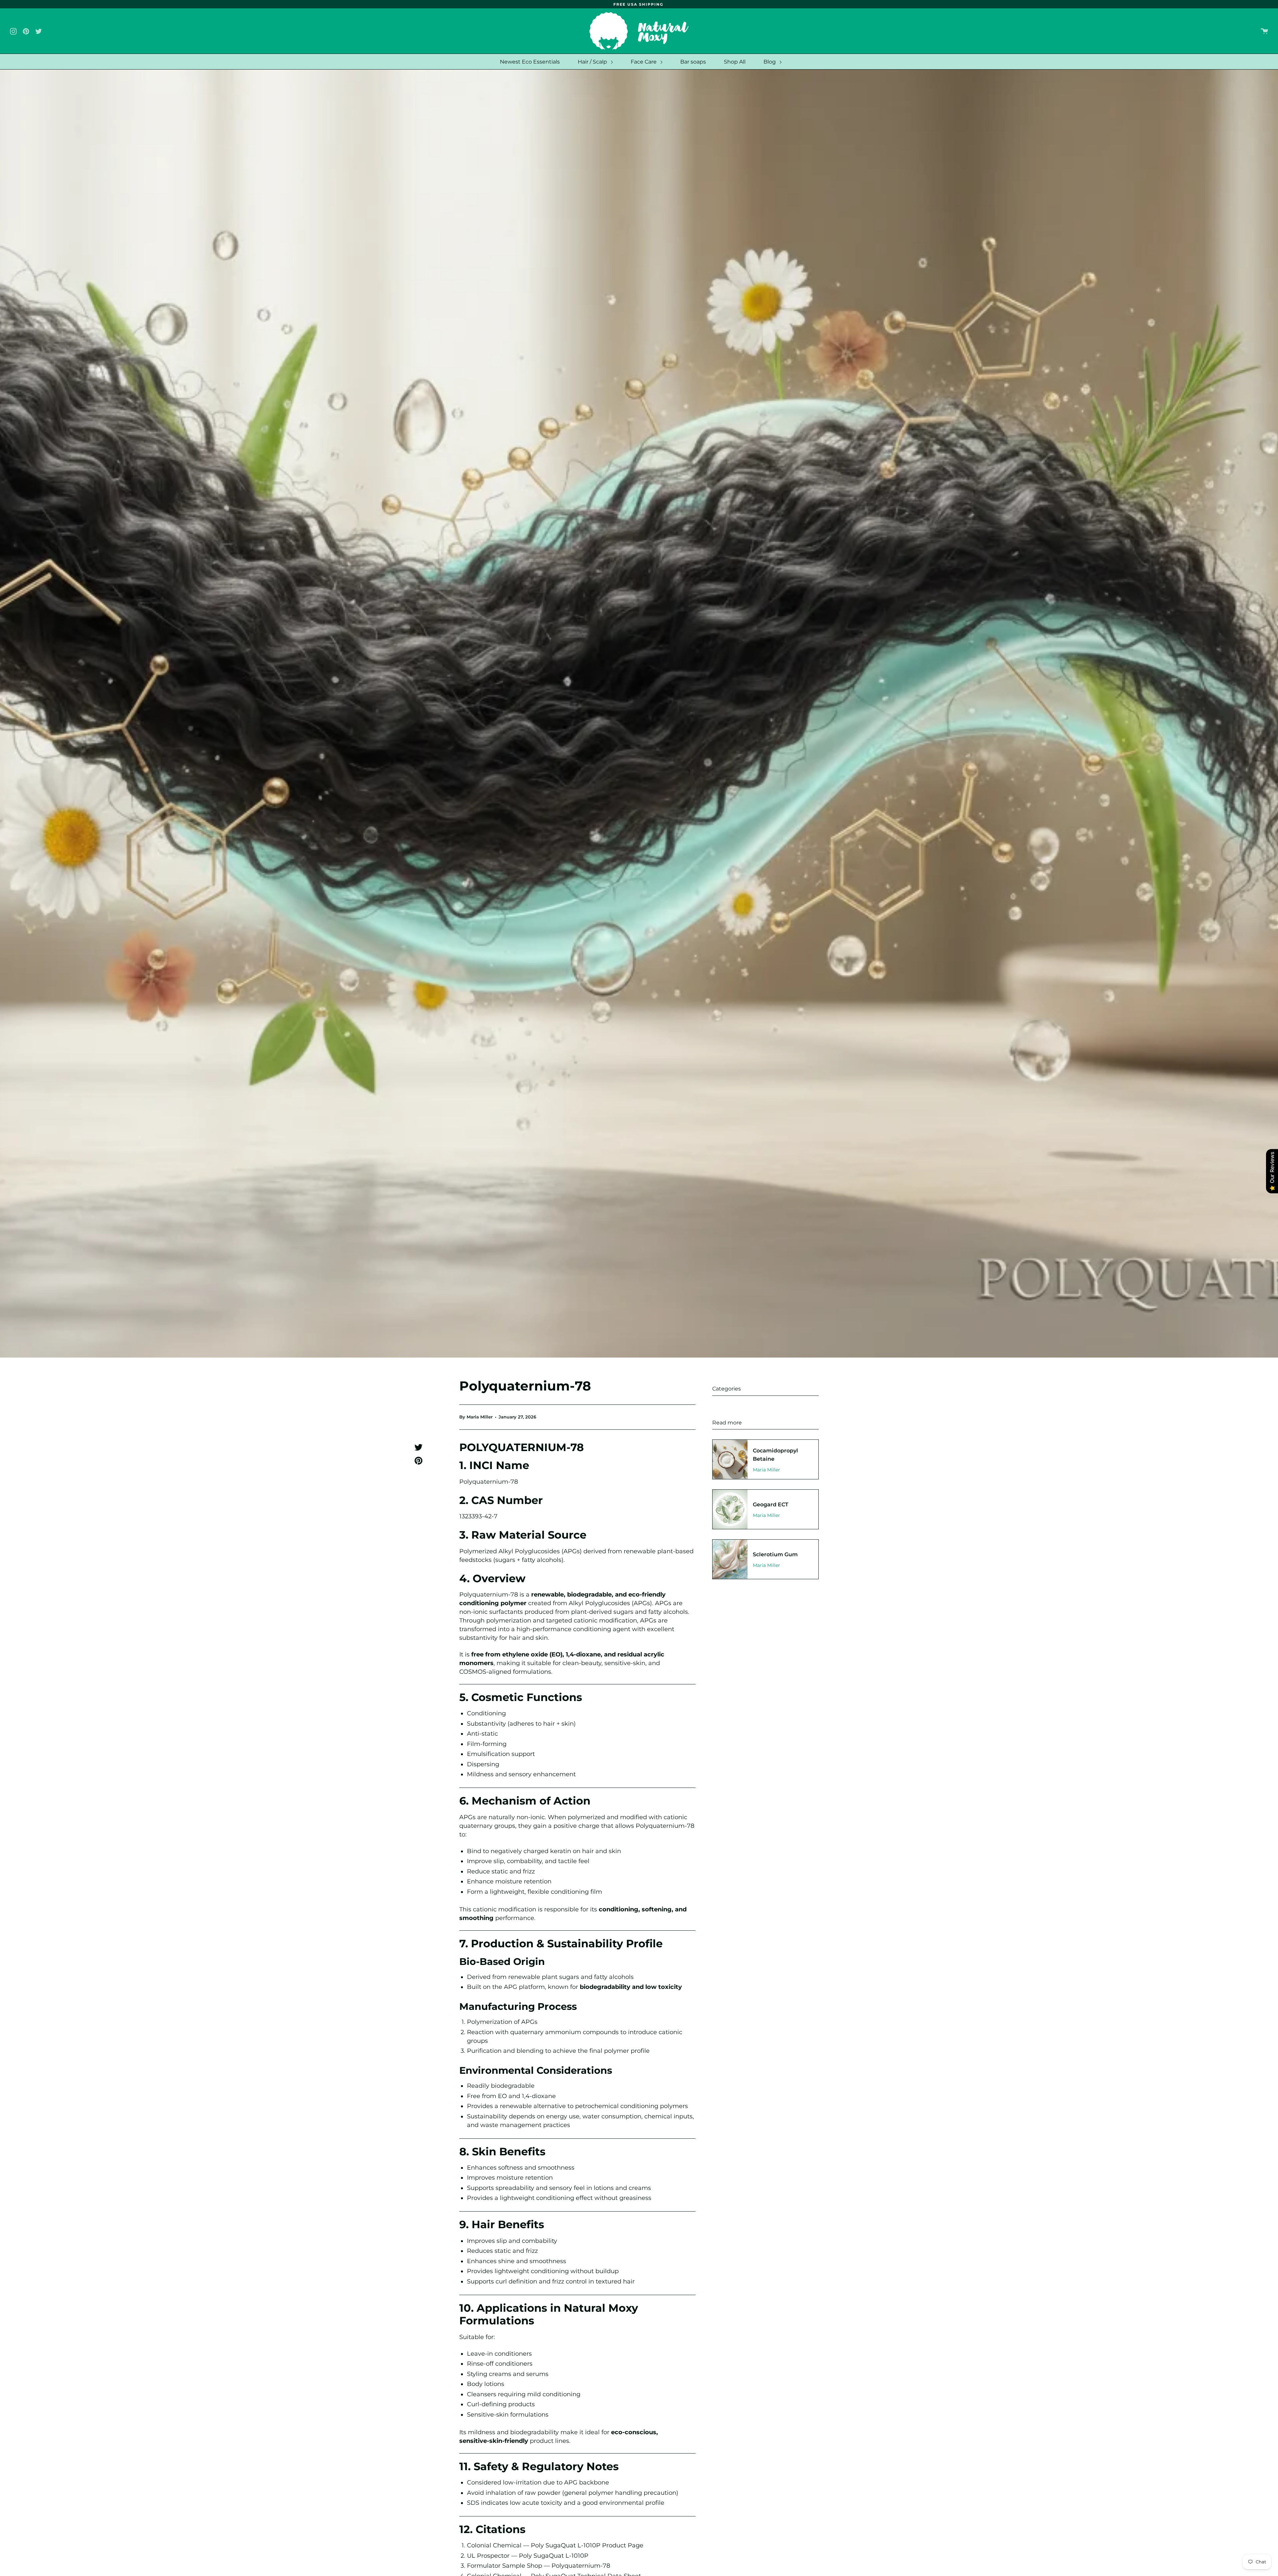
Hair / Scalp (593, 62)
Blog (770, 62)
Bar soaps (693, 62)
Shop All (735, 62)
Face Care (644, 62)
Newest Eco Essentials (530, 62)
